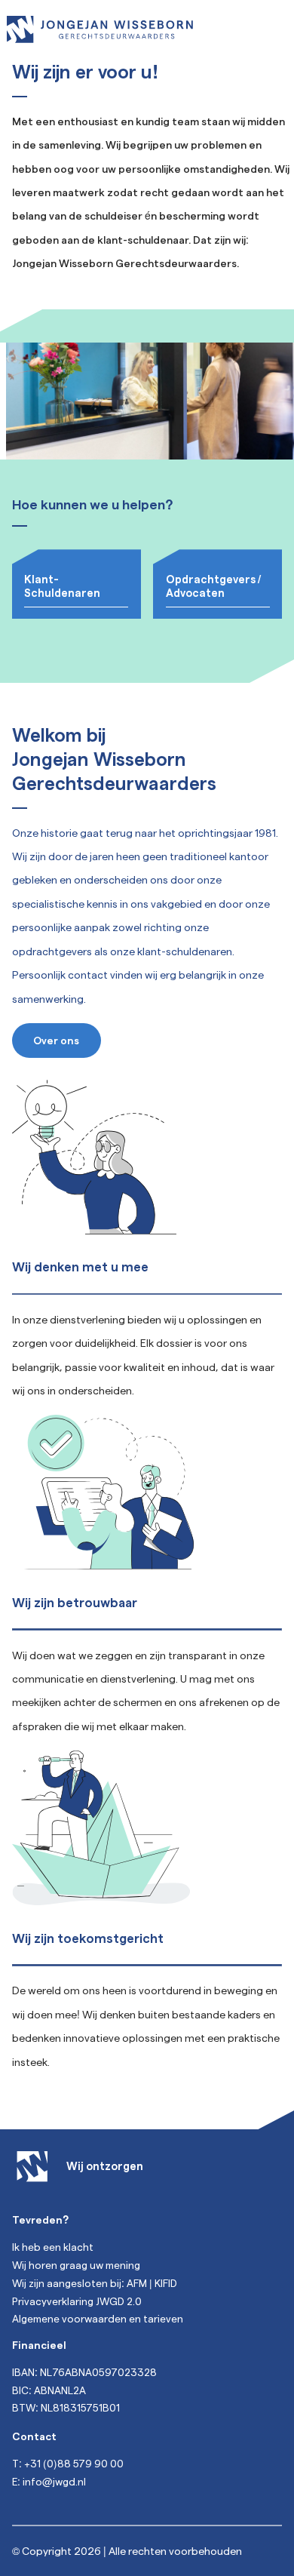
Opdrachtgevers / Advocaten (213, 585)
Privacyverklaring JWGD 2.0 (77, 2301)
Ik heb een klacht (53, 2247)
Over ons (56, 1040)
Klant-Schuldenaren (62, 585)
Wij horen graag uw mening (76, 2265)
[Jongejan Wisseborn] (100, 29)
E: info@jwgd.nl (49, 2481)
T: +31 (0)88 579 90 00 (68, 2463)
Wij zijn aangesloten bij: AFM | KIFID (95, 2283)
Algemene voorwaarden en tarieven (98, 2318)
